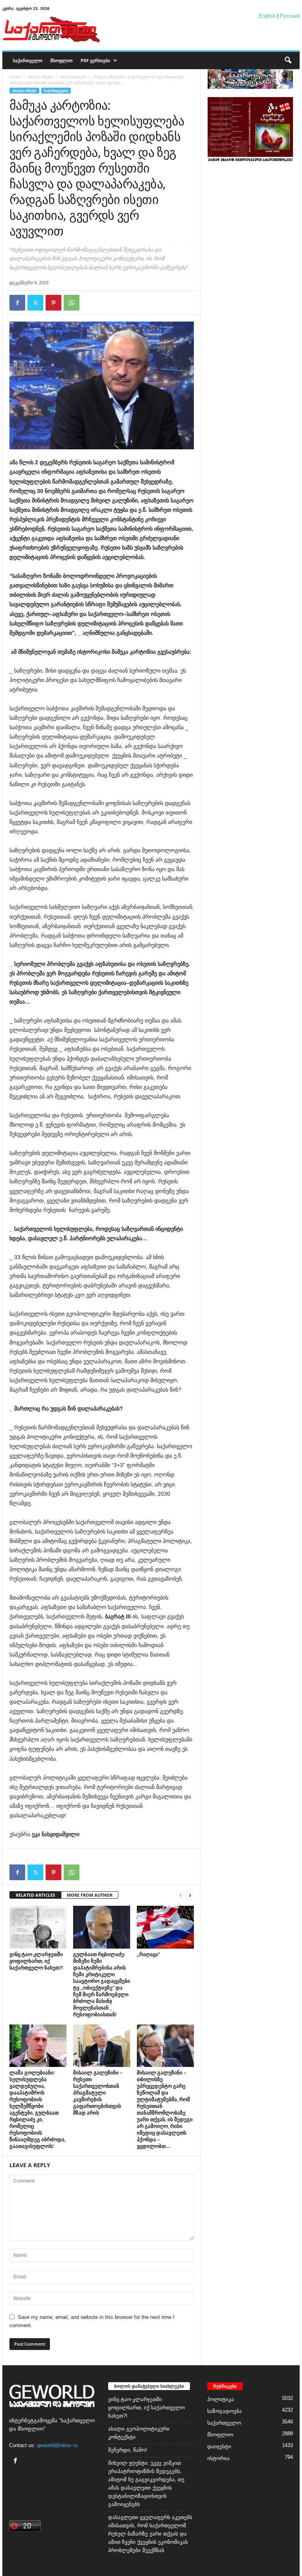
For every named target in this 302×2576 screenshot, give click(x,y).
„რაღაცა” (148, 1954)
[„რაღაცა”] (165, 1927)
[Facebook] (17, 303)
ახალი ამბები (41, 77)
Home (15, 77)
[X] (35, 303)
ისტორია (218, 2458)
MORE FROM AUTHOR (90, 1895)
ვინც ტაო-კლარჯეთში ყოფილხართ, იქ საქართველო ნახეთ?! (36, 1961)
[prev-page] (180, 1895)
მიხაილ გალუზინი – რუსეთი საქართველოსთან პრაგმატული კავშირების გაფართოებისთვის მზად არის (98, 2092)
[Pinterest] (53, 303)
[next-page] (190, 1895)
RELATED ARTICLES (35, 1895)
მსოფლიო (62, 60)
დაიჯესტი (219, 2446)
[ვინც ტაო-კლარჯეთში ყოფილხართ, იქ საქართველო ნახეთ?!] (38, 1927)
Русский (290, 16)
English (267, 16)
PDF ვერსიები (95, 60)
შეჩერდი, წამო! (128, 2450)
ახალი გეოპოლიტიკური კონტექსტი (139, 2433)
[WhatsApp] (72, 303)
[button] (288, 61)
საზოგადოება (225, 2411)
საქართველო (28, 60)
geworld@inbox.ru (57, 2445)
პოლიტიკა (221, 2399)
